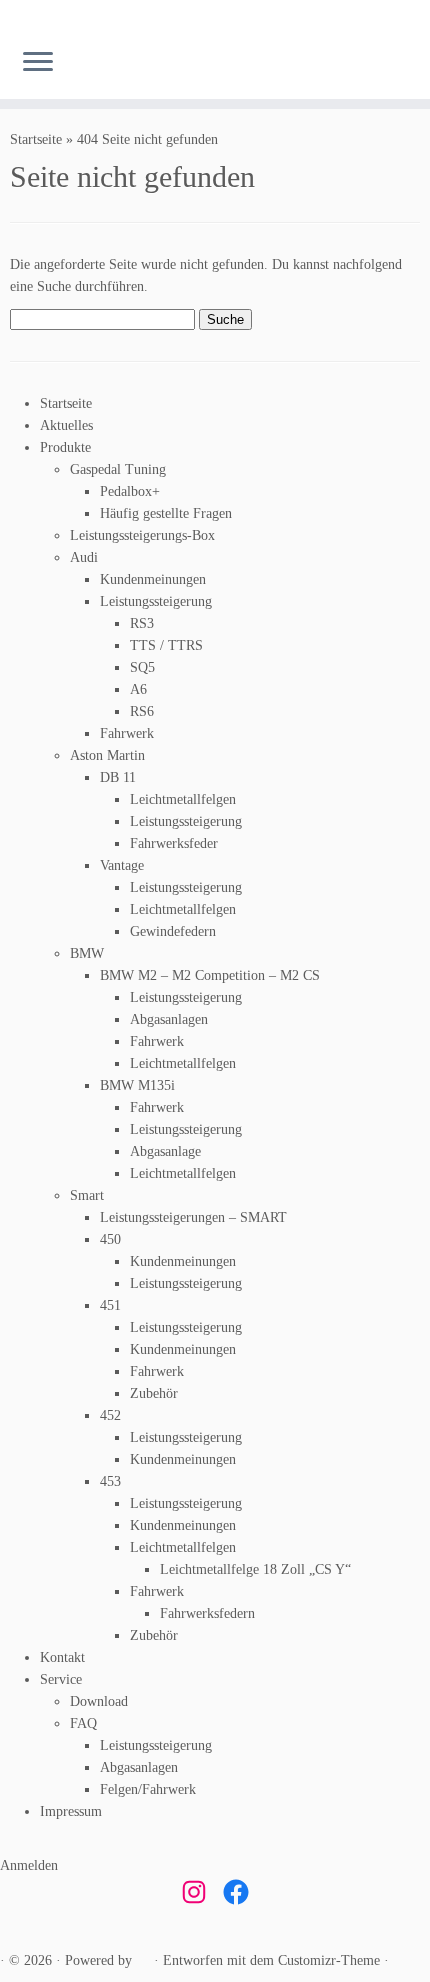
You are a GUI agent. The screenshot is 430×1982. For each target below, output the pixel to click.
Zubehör (154, 1393)
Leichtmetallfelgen (183, 799)
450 (110, 1239)
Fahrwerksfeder (174, 843)
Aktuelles (66, 425)
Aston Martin (107, 755)
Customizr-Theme (329, 1960)
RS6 (142, 711)
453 (110, 1481)
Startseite (36, 139)
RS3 (142, 623)
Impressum (71, 1811)
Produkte (65, 447)
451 (110, 1305)
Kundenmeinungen (153, 579)
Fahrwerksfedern (207, 1613)
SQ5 (142, 667)
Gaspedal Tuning (118, 469)
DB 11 (118, 777)
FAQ (83, 1723)
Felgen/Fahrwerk (148, 1789)
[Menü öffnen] (38, 63)
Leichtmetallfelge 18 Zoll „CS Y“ (255, 1569)
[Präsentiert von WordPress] (143, 1961)
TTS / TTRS (166, 645)
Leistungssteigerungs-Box (142, 535)
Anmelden (29, 1865)
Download (99, 1701)
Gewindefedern (173, 931)
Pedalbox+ (130, 491)
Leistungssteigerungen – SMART (193, 1217)
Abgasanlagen (169, 1019)
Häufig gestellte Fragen (166, 513)
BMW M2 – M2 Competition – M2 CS (210, 975)
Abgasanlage (165, 1151)
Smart (87, 1195)
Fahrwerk (127, 733)
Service (61, 1679)
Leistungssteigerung (156, 601)
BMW (87, 953)
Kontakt (62, 1657)
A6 (138, 689)
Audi (84, 557)
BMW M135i (137, 1085)
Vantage (122, 865)
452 (110, 1415)
